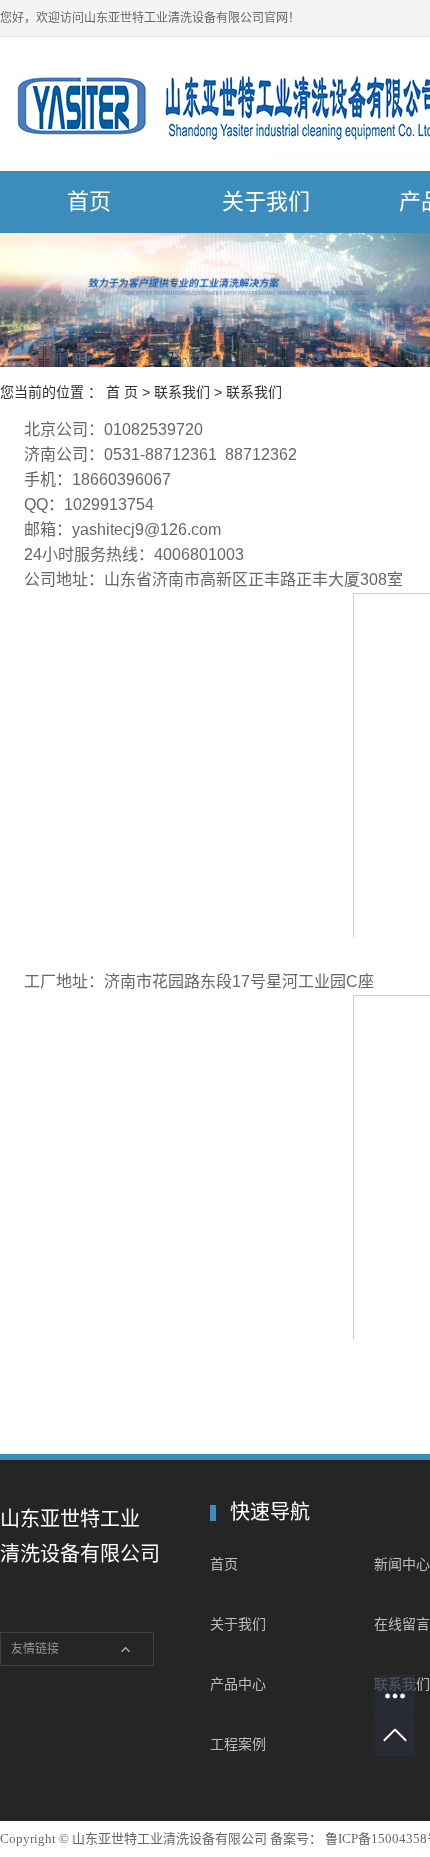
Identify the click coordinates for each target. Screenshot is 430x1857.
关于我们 (266, 201)
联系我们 (182, 392)
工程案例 (238, 1744)
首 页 (122, 392)
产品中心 (238, 1684)
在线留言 (402, 1624)
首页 (89, 201)
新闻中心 (402, 1564)
